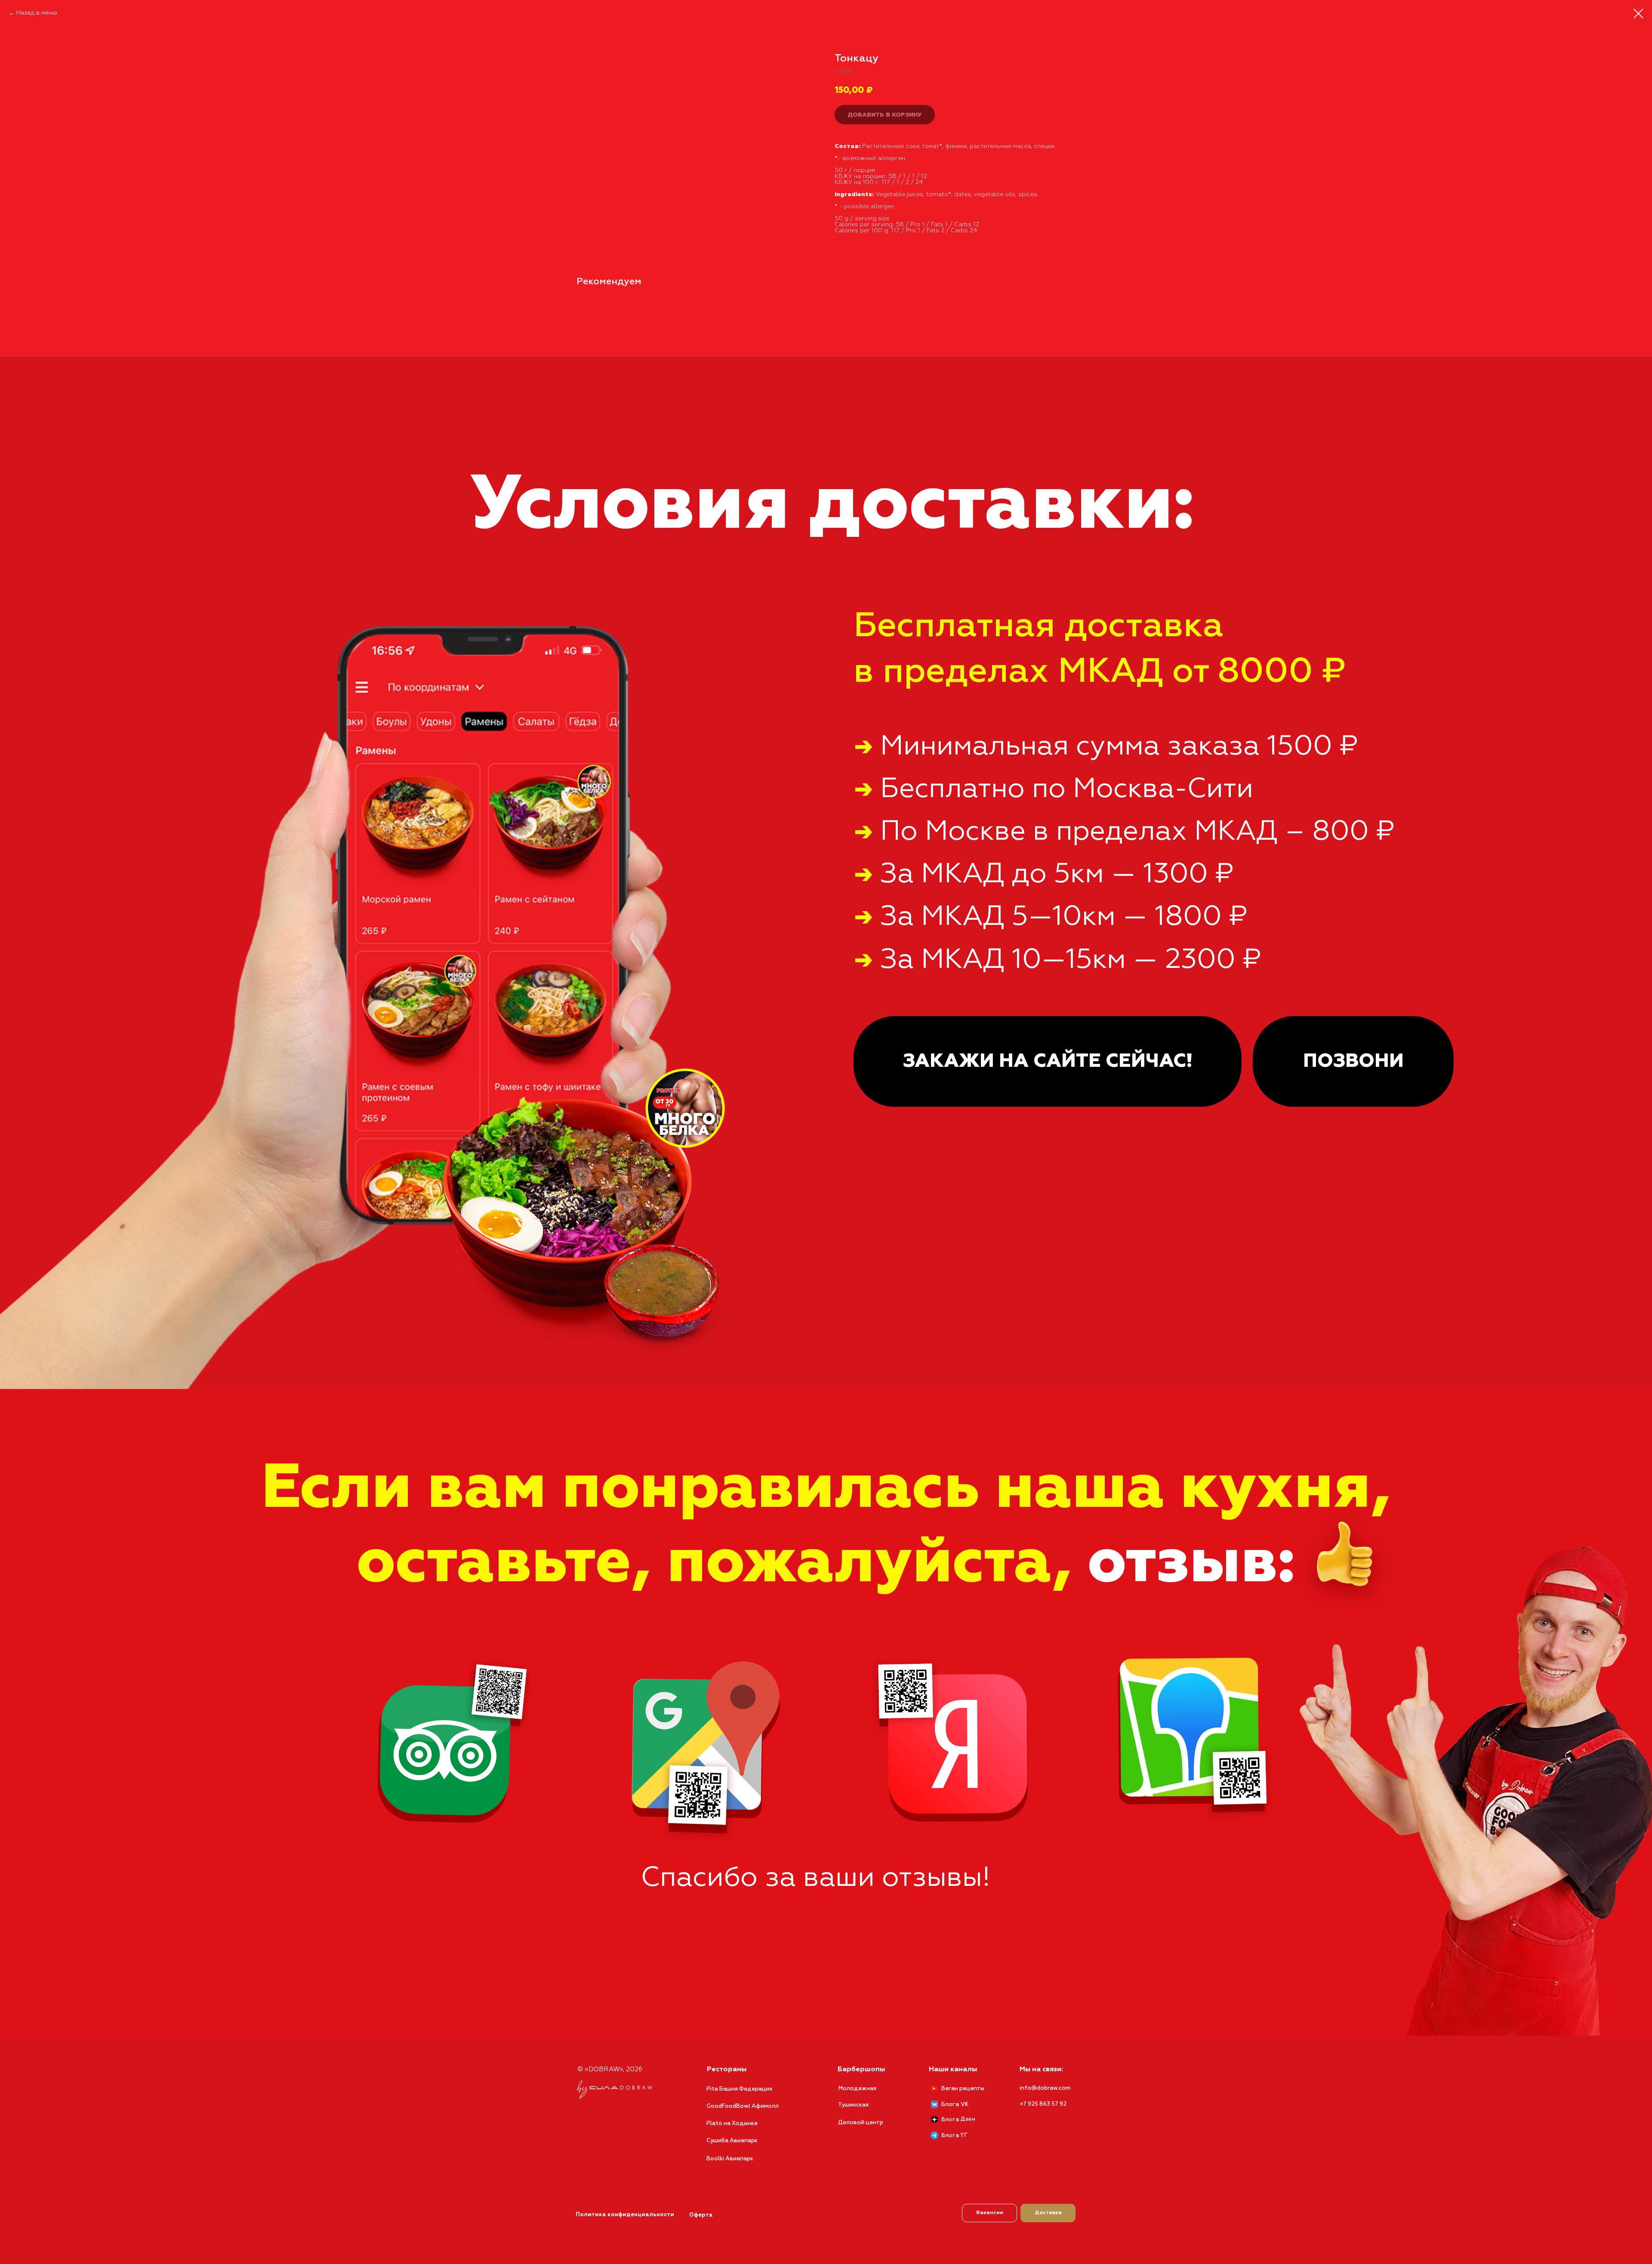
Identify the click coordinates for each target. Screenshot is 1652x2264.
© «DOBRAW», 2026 (610, 2069)
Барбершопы (861, 2070)
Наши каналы (953, 2070)
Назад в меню (37, 13)
